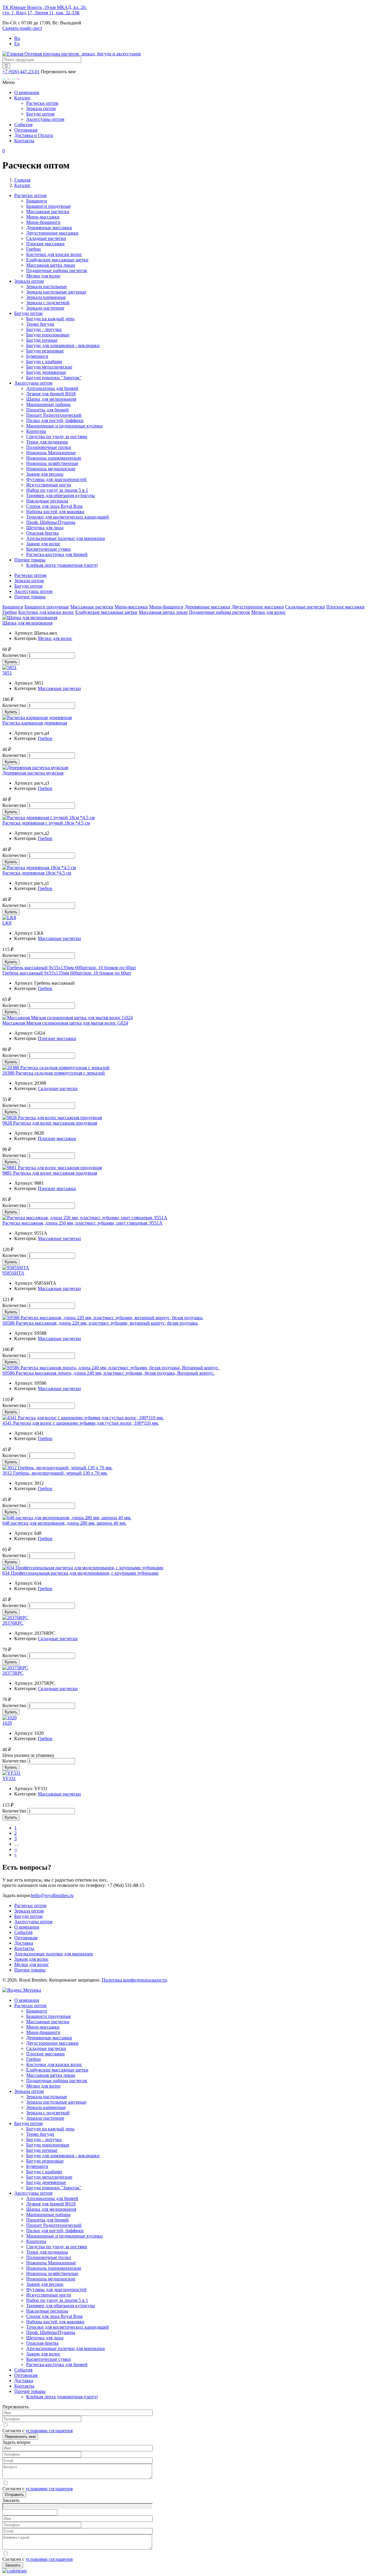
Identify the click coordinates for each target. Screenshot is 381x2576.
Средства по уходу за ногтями (57, 437)
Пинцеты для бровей (47, 410)
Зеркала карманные (46, 297)
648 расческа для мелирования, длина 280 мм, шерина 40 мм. (64, 1523)
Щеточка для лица (45, 528)
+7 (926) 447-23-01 (21, 72)
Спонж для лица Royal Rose (54, 506)
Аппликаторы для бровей (52, 388)
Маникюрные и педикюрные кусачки (64, 426)
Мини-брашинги (43, 222)
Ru (17, 38)
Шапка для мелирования (51, 399)
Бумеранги (37, 356)
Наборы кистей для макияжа (55, 512)
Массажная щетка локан (51, 265)
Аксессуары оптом (45, 119)
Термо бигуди (40, 324)
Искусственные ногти (49, 485)
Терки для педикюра (47, 442)
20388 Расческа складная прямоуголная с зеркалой (54, 1073)
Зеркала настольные (47, 287)
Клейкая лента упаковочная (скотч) (62, 565)
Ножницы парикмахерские (54, 458)
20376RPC (13, 1623)
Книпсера (36, 431)
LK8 (7, 923)
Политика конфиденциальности (134, 1980)
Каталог (22, 98)
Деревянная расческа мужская (33, 773)
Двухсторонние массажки (52, 233)
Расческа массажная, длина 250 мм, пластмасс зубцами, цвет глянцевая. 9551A (82, 1223)
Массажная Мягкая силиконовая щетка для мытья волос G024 (65, 1023)
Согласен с (38, 2431)
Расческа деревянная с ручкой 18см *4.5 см (46, 823)
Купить (11, 662)
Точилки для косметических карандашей (68, 517)
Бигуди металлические (49, 367)
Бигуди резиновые (45, 351)
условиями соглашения (49, 2431)
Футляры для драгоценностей (56, 479)
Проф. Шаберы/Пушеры (51, 522)
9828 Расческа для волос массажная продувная (50, 1123)
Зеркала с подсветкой (48, 303)
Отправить (14, 2495)
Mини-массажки (43, 217)
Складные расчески (46, 238)
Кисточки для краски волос (54, 254)
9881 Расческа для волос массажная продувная (50, 1173)
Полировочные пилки (49, 447)
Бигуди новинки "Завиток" (54, 378)
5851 (7, 673)
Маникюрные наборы (48, 404)
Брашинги (37, 201)
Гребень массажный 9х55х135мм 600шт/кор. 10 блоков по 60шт (67, 973)
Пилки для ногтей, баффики (55, 420)
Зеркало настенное (45, 308)
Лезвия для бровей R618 (51, 394)
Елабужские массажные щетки (57, 260)
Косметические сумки (49, 549)
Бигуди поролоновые (48, 335)
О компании (27, 92)
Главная (22, 180)
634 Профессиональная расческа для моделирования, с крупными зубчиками (81, 1573)
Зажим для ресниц (45, 474)
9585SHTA (13, 1273)
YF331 (9, 1778)
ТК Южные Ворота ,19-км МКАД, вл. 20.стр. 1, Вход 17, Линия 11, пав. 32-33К (44, 10)
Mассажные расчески (48, 211)
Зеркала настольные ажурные (56, 292)
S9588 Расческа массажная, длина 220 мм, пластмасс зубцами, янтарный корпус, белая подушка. (100, 1323)
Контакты (24, 141)
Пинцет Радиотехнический (54, 415)
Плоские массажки (45, 244)
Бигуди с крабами (44, 362)
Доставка (24, 1943)
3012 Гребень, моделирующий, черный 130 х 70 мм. (55, 1473)
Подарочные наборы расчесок (57, 270)
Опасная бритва (42, 533)
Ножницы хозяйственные (52, 463)
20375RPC (13, 1673)
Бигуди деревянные (46, 372)
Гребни (33, 249)
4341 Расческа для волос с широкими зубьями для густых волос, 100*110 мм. (81, 1423)
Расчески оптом (42, 103)
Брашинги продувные (49, 206)
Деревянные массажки (49, 228)
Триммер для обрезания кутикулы (61, 495)
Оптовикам (26, 130)
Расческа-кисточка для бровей (57, 554)
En (17, 44)
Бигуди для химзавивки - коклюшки (63, 345)
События (23, 125)
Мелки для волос (43, 276)
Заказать (13, 2565)
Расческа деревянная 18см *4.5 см (37, 873)
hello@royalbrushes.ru (52, 1895)
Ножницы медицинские (51, 469)
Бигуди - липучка (44, 329)
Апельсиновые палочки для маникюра (65, 538)
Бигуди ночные (42, 340)
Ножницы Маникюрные (51, 453)
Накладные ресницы (47, 501)
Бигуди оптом (40, 114)
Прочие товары (30, 597)
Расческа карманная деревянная (35, 723)
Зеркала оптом (41, 108)
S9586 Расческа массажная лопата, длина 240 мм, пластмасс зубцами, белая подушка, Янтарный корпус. (108, 1373)
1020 (7, 1723)
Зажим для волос (43, 544)
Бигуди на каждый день (50, 319)
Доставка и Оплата (34, 135)
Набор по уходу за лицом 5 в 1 (57, 490)
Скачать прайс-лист (22, 28)
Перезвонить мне (20, 2437)
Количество (14, 655)
